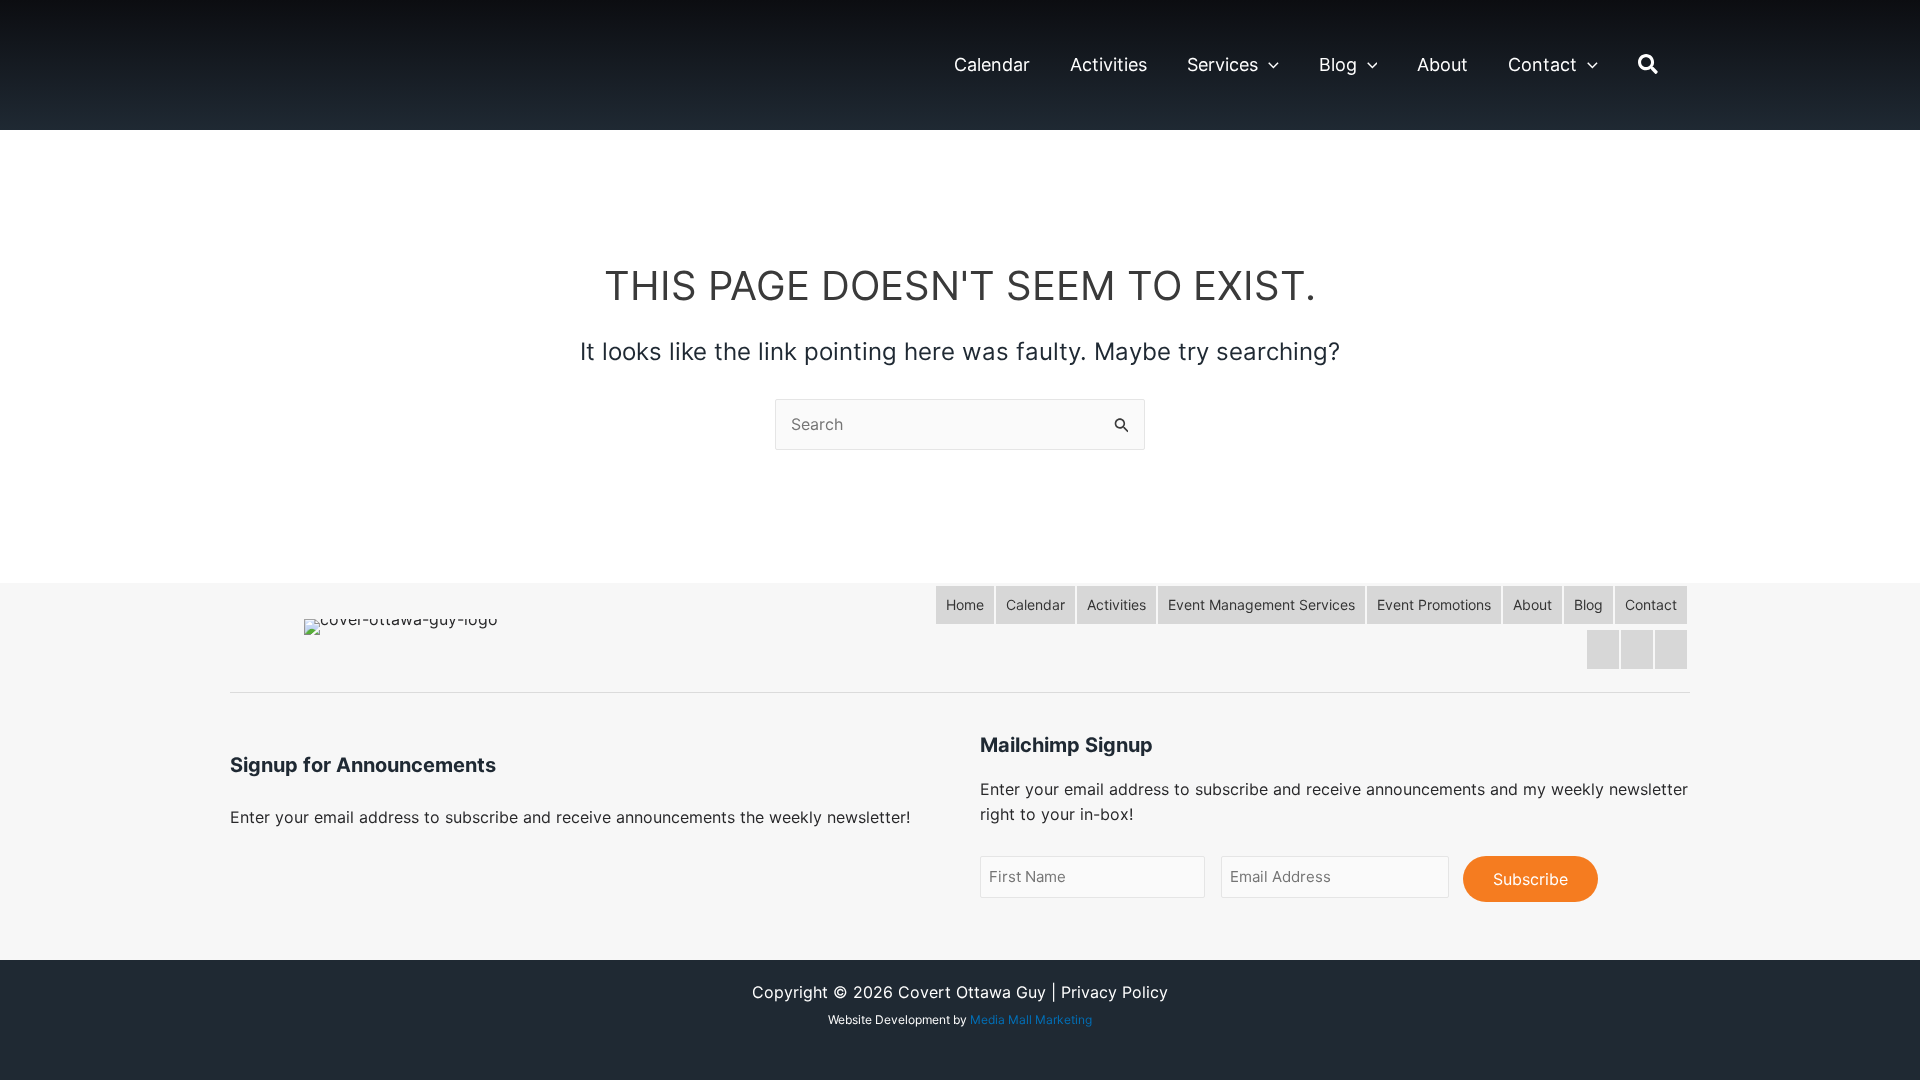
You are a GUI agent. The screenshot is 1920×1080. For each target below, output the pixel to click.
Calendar (992, 64)
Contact (1542, 64)
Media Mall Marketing (1031, 1019)
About (1442, 64)
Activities (1108, 64)
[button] (1268, 65)
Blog (1338, 64)
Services (1222, 64)
